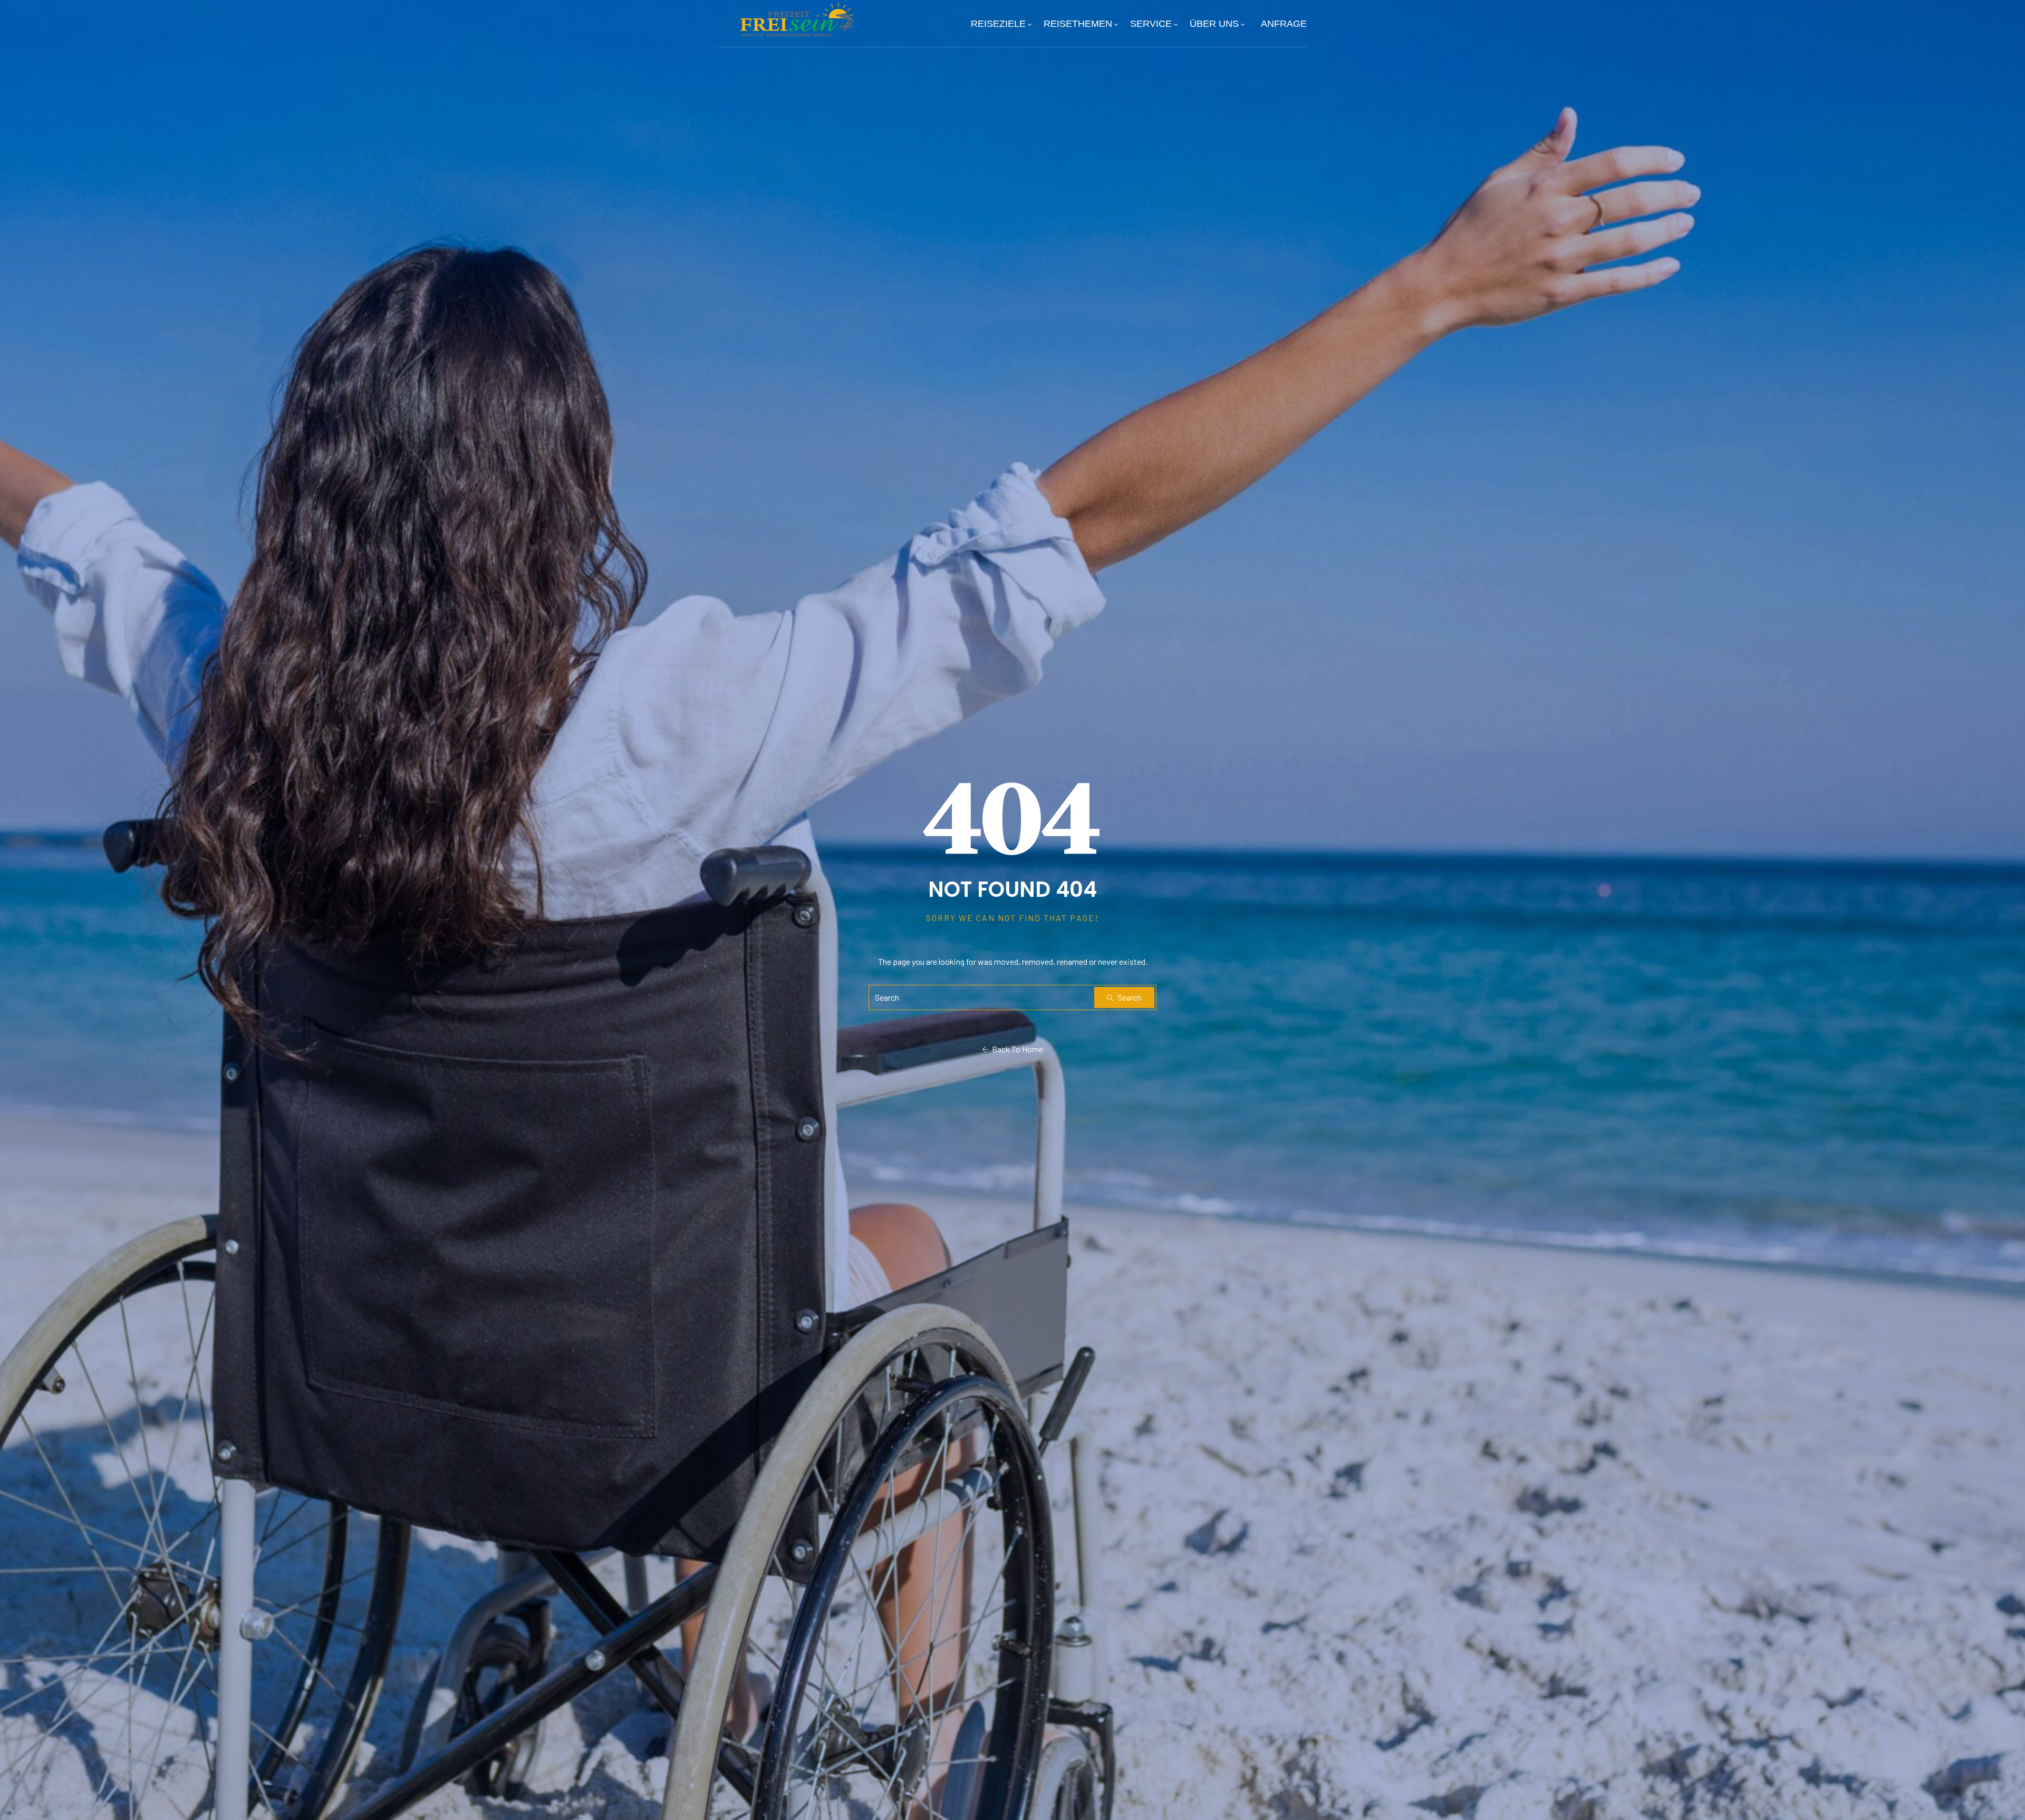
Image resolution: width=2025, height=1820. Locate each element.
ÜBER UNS (1214, 24)
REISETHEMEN (1078, 24)
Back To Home (1016, 1049)
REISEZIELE (998, 24)
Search (1129, 997)
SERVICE (1151, 24)
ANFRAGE (1284, 24)
